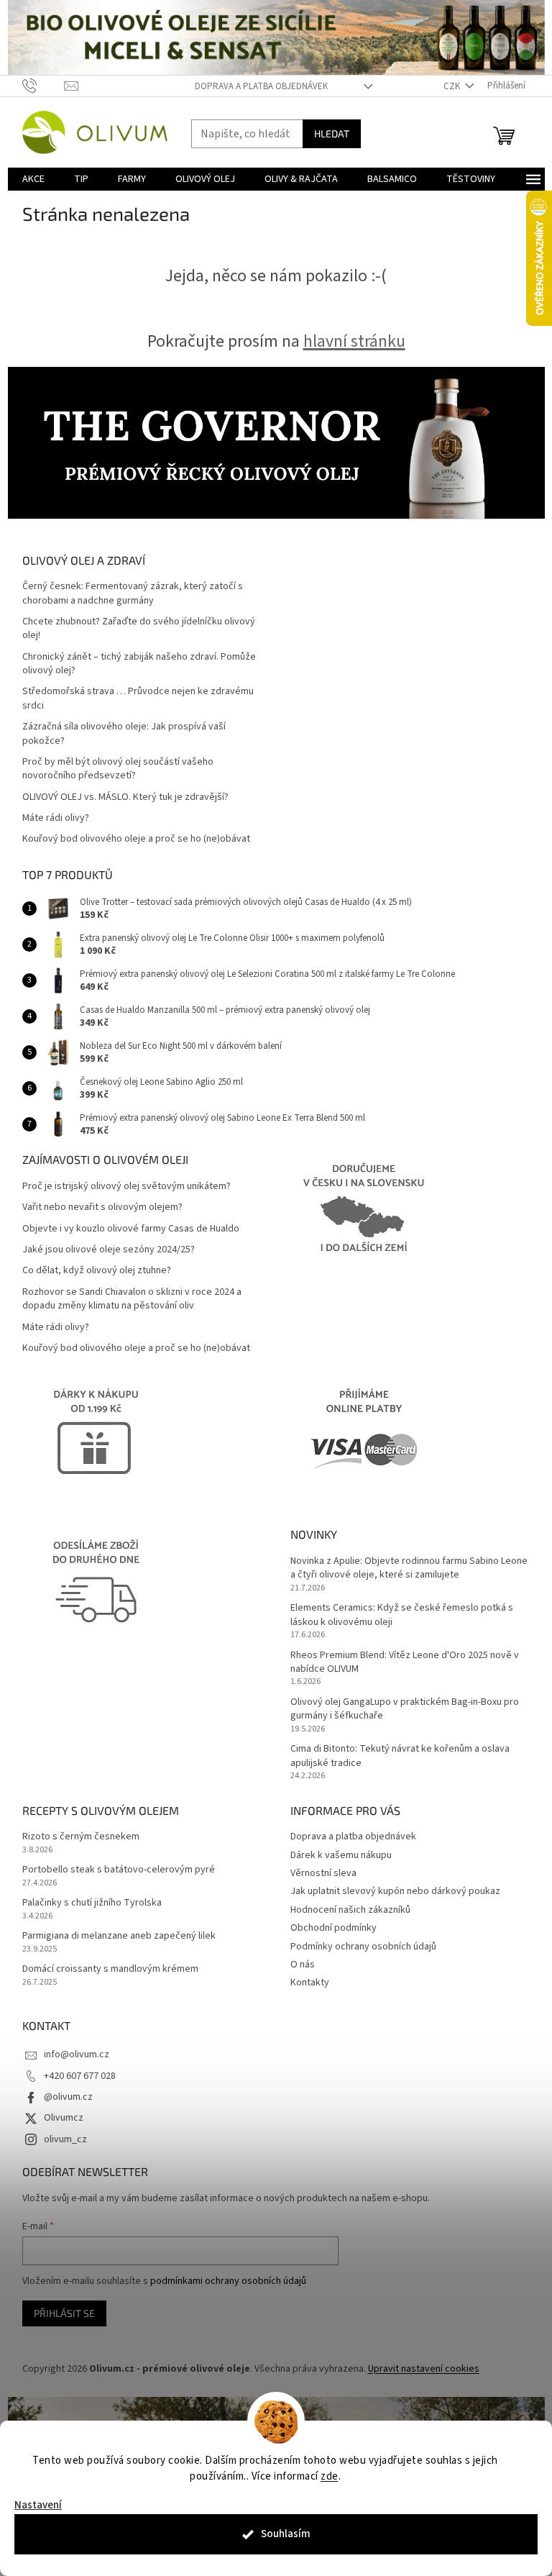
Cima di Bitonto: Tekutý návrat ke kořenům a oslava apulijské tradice (400, 1756)
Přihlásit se (64, 2313)
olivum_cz (65, 2139)
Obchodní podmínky (333, 1928)
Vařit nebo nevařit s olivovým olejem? (102, 1207)
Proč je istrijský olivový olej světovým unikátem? (126, 1187)
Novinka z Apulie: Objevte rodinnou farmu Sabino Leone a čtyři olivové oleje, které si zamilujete (409, 1568)
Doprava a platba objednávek (261, 86)
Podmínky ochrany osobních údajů (363, 1947)
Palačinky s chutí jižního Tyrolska (92, 1903)
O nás (303, 1965)
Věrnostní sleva (323, 1873)
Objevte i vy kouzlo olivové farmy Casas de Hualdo (131, 1229)
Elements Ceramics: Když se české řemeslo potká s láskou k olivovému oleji (402, 1615)
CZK (453, 86)
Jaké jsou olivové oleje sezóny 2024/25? (109, 1250)
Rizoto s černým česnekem (81, 1837)
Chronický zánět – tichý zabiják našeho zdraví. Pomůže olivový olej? (139, 664)
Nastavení (38, 2505)
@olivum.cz (68, 2097)
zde (330, 2476)
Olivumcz (64, 2118)
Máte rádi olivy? (56, 818)
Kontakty (310, 1983)
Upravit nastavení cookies (424, 2369)
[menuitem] (33, 179)
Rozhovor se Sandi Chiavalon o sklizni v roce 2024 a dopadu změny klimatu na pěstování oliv (132, 1299)
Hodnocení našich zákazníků (350, 1910)
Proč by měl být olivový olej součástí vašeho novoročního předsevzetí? (118, 769)
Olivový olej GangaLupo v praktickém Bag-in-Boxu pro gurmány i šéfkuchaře (405, 1709)
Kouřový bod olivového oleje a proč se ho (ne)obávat (136, 839)
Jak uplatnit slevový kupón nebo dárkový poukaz (395, 1891)
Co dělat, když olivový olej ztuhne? (97, 1271)
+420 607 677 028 (80, 2076)
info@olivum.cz (77, 2054)
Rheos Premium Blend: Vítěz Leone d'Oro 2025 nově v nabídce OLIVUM (405, 1662)
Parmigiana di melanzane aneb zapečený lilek (119, 1936)
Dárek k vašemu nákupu (341, 1855)
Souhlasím (286, 2534)
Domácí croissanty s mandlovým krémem (110, 1969)
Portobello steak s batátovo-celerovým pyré (119, 1870)
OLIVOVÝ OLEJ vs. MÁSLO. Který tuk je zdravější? (125, 797)
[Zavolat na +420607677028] (43, 86)
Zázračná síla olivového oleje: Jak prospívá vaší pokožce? (124, 734)
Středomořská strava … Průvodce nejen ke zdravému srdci (138, 698)
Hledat (332, 133)
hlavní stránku (354, 341)
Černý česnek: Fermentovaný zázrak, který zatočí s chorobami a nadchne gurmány (133, 593)
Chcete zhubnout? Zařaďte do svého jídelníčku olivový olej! (139, 629)
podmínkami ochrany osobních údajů (228, 2281)
